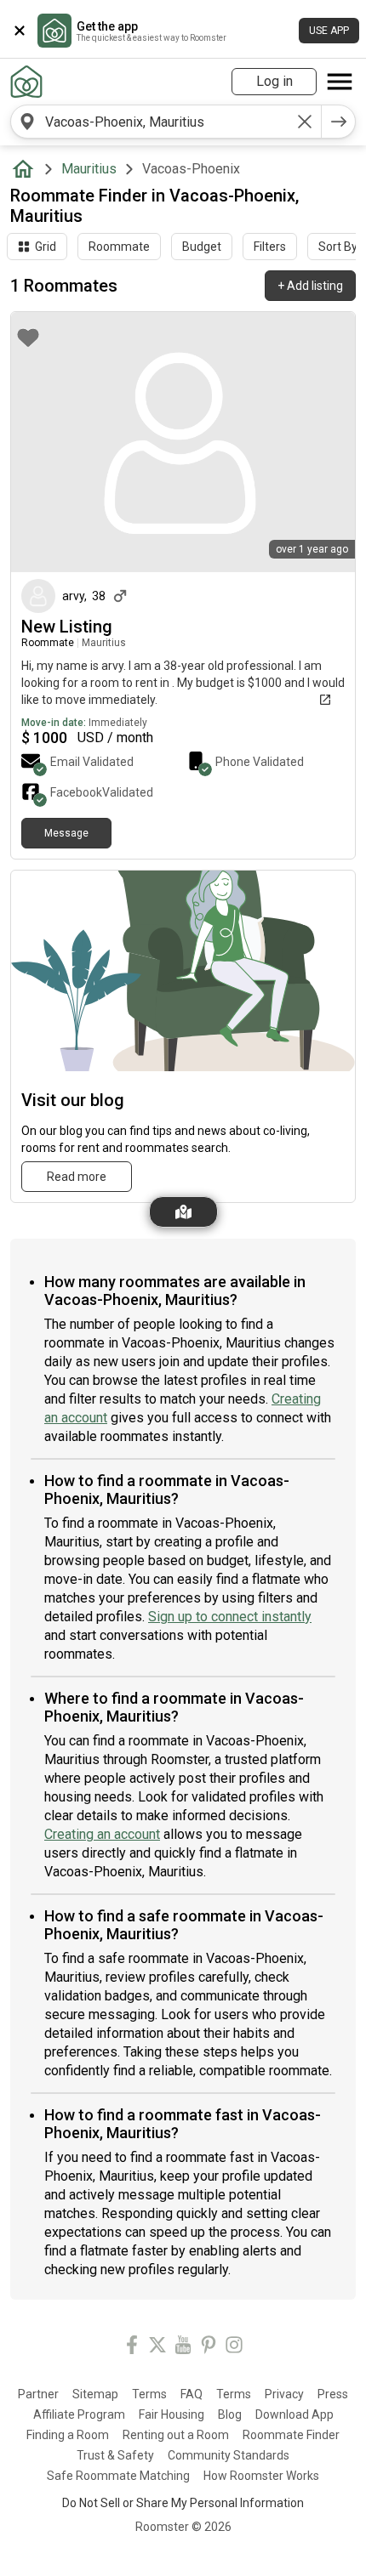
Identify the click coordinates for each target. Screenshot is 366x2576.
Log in (274, 81)
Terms (149, 2394)
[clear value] (305, 122)
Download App (295, 2414)
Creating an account (102, 1834)
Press (333, 2394)
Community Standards (229, 2455)
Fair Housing (172, 2414)
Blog (230, 2414)
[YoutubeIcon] (183, 2348)
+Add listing (310, 286)
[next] (339, 122)
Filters (270, 247)
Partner (38, 2394)
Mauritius (89, 169)
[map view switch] (183, 1212)
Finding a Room (68, 2435)
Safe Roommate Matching (118, 2476)
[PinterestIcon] (209, 2348)
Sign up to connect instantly (230, 1617)
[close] (20, 31)
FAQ (192, 2394)
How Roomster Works (261, 2476)
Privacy (284, 2394)
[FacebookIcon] (132, 2348)
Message (66, 833)
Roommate (119, 247)
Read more (77, 1177)
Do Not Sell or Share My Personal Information (183, 2503)
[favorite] (28, 338)
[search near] (27, 122)
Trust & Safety (115, 2455)
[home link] (26, 82)
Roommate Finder (291, 2435)
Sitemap (95, 2394)
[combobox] (166, 122)
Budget (202, 247)
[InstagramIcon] (234, 2348)
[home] (26, 169)
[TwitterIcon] (157, 2348)
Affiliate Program (79, 2414)
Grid (46, 247)
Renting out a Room (176, 2435)
